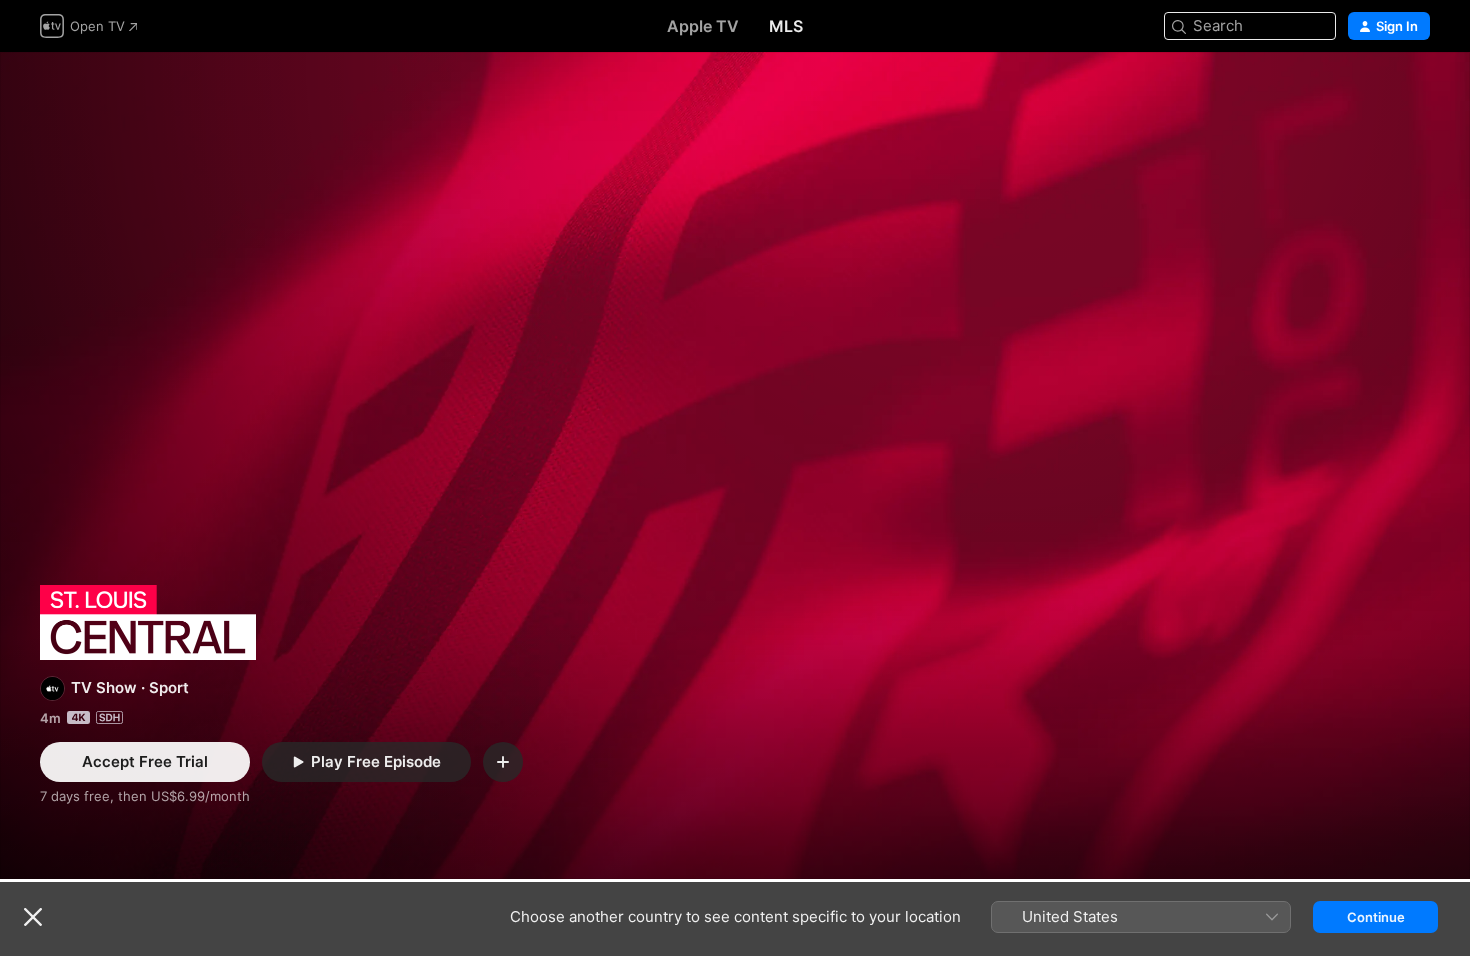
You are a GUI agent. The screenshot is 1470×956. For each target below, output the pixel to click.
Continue (1376, 917)
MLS (786, 26)
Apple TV (703, 26)
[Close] (33, 917)
